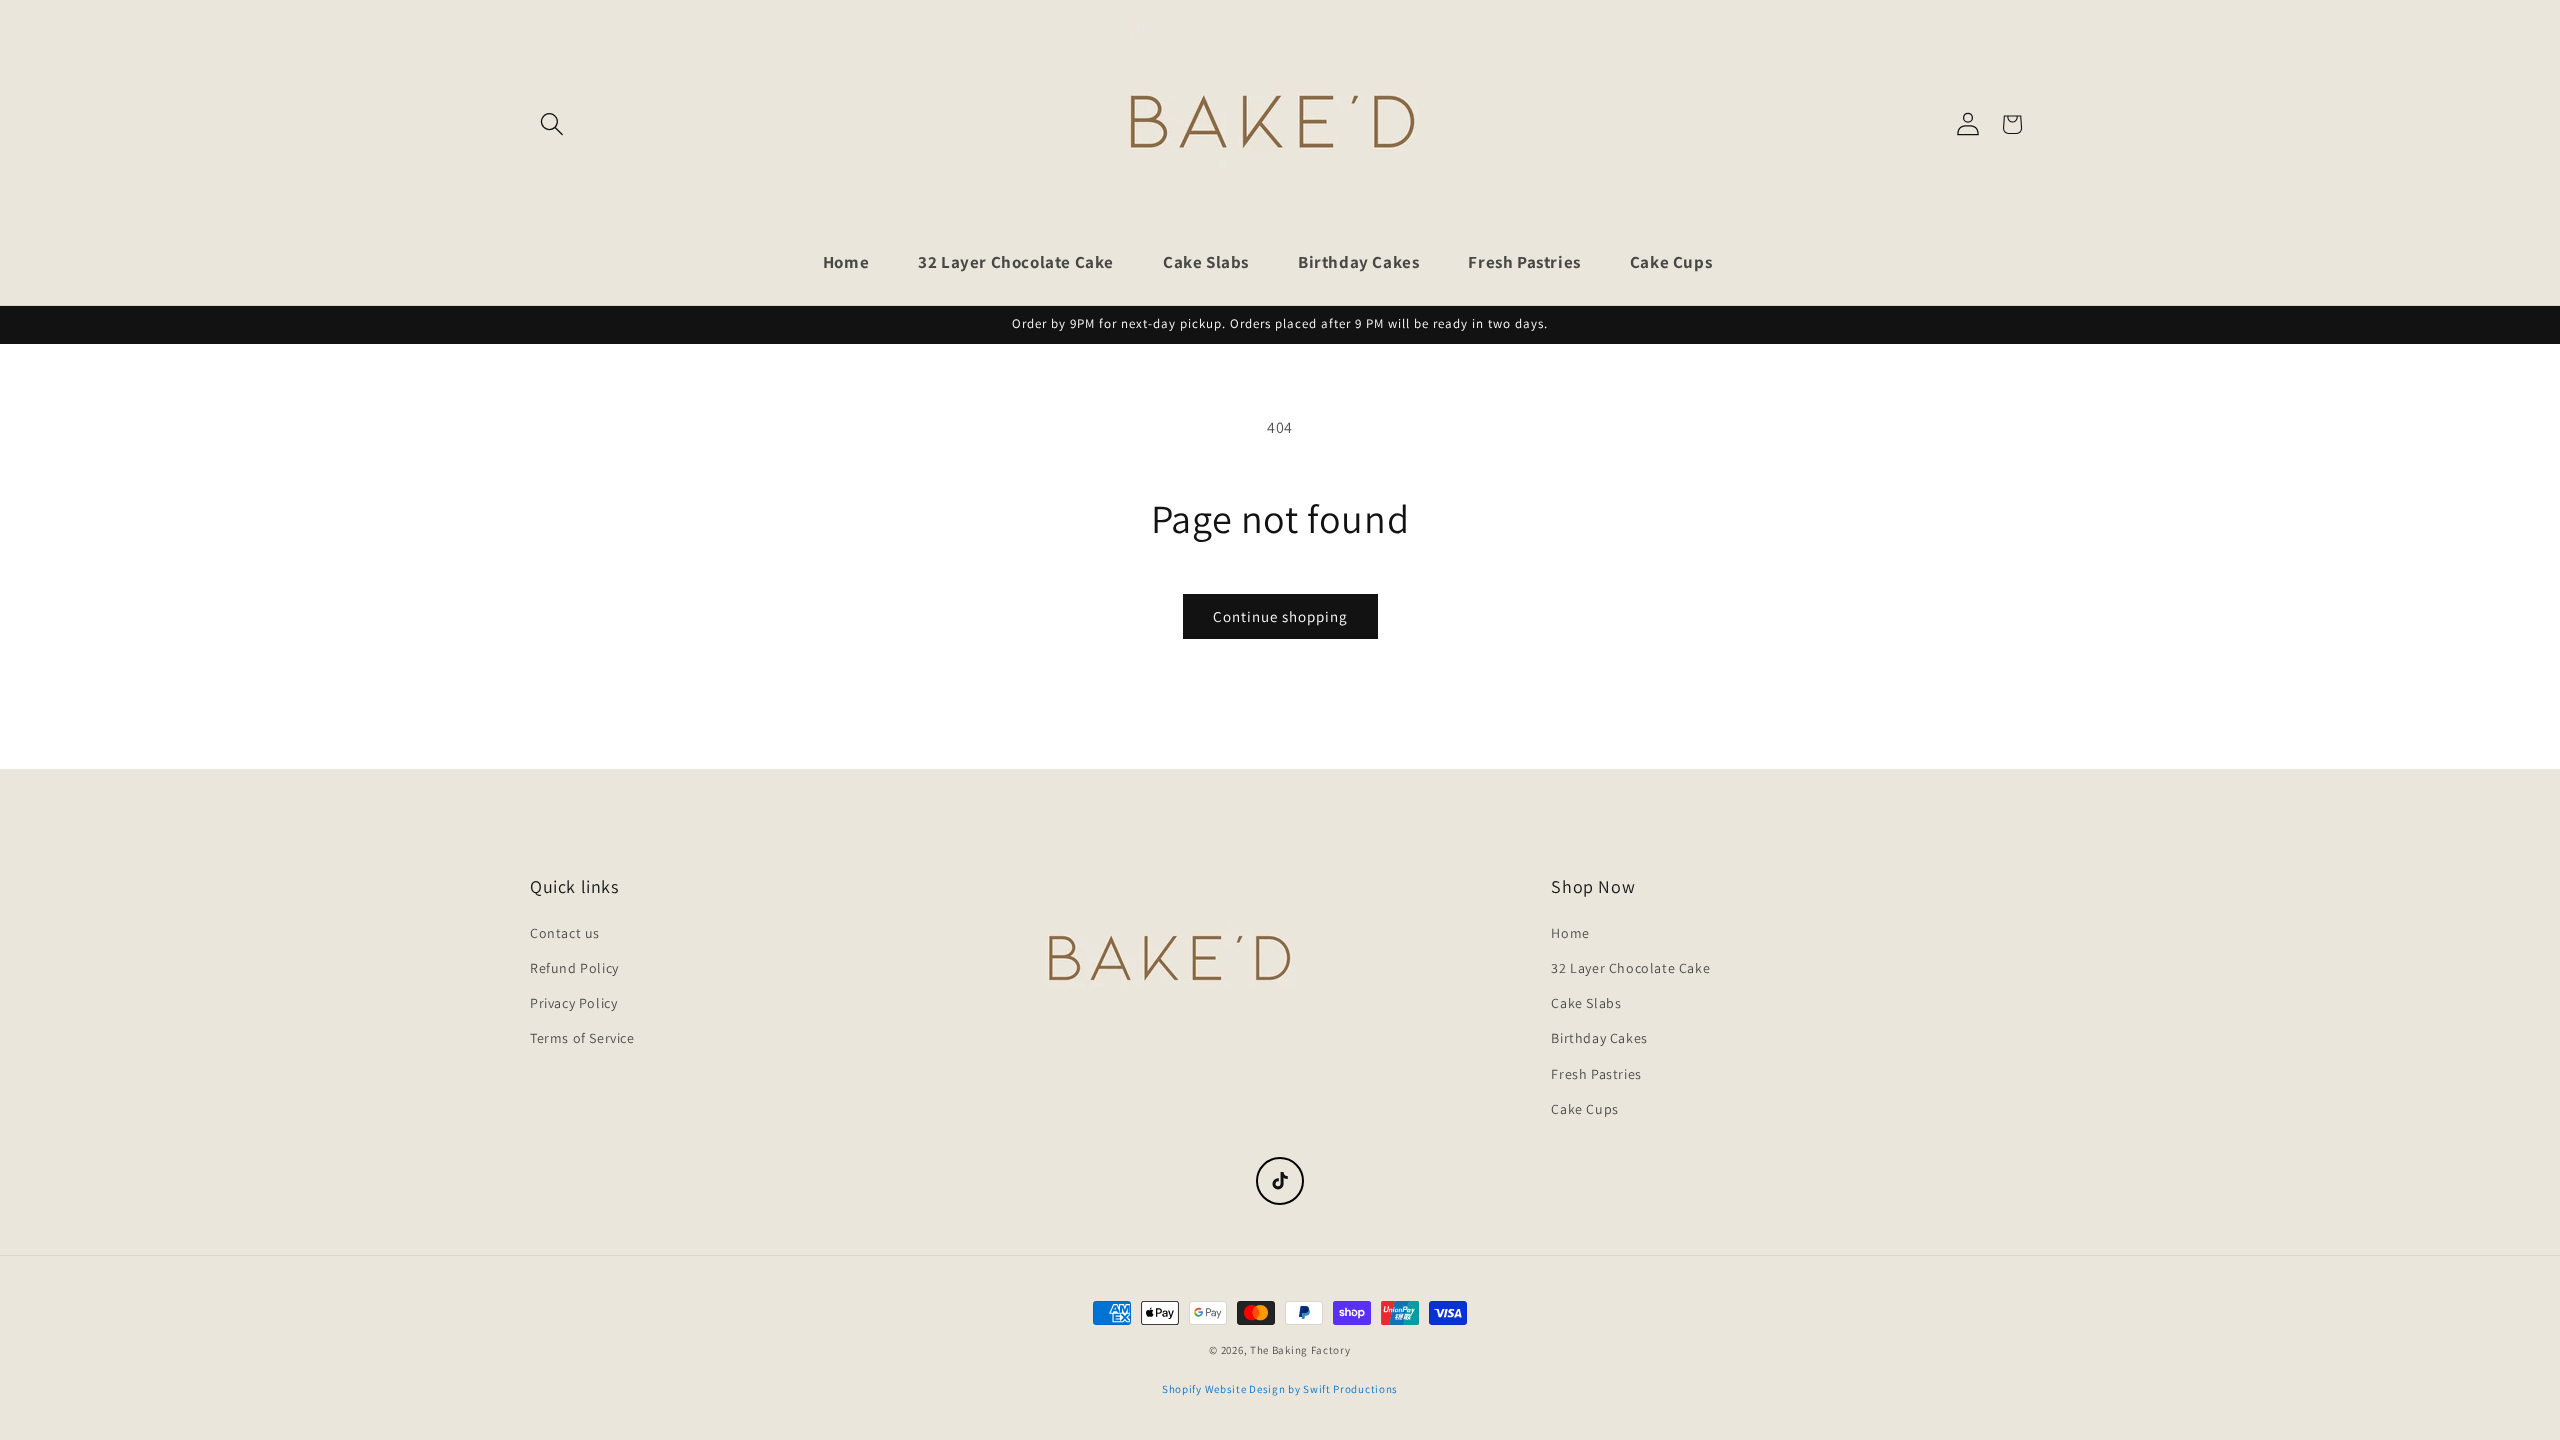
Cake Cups (1584, 1109)
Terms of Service (582, 1038)
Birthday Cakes (1599, 1038)
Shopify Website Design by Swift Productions (1280, 1389)
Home (1570, 933)
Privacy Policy (573, 1003)
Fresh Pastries (1596, 1074)
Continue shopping (1280, 616)
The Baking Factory (1300, 1350)
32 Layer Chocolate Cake (1630, 968)
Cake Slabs (1586, 1003)
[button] (552, 124)
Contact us (565, 933)
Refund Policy (574, 968)
